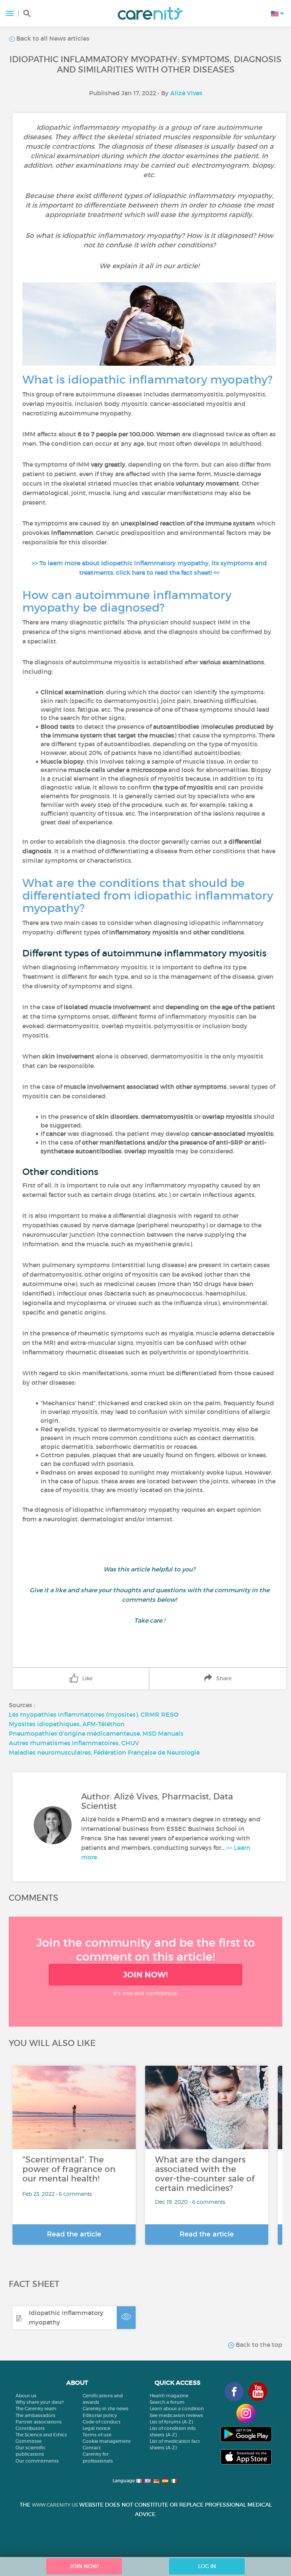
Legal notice (96, 2428)
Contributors (30, 2428)
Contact (92, 2448)
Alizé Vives (186, 93)
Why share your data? (40, 2402)
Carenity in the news (106, 2409)
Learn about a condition (177, 2409)
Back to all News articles (52, 38)
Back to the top (258, 2345)
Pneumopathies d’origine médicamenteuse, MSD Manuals (96, 1733)
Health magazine (169, 2396)
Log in (207, 2566)
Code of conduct (102, 2422)
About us (26, 2396)
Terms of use (97, 2435)
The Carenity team (36, 2409)
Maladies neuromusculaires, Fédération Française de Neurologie (104, 1752)
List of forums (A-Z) (171, 2422)
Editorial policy (100, 2415)
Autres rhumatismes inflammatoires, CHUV (74, 1743)
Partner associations (39, 2422)
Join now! (145, 1975)
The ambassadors (35, 2415)
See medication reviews (176, 2415)
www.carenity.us (55, 2505)
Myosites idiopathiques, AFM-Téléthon (67, 1724)
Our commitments (37, 2461)
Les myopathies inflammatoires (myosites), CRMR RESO (94, 1714)
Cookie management (107, 2441)
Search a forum (167, 2402)
